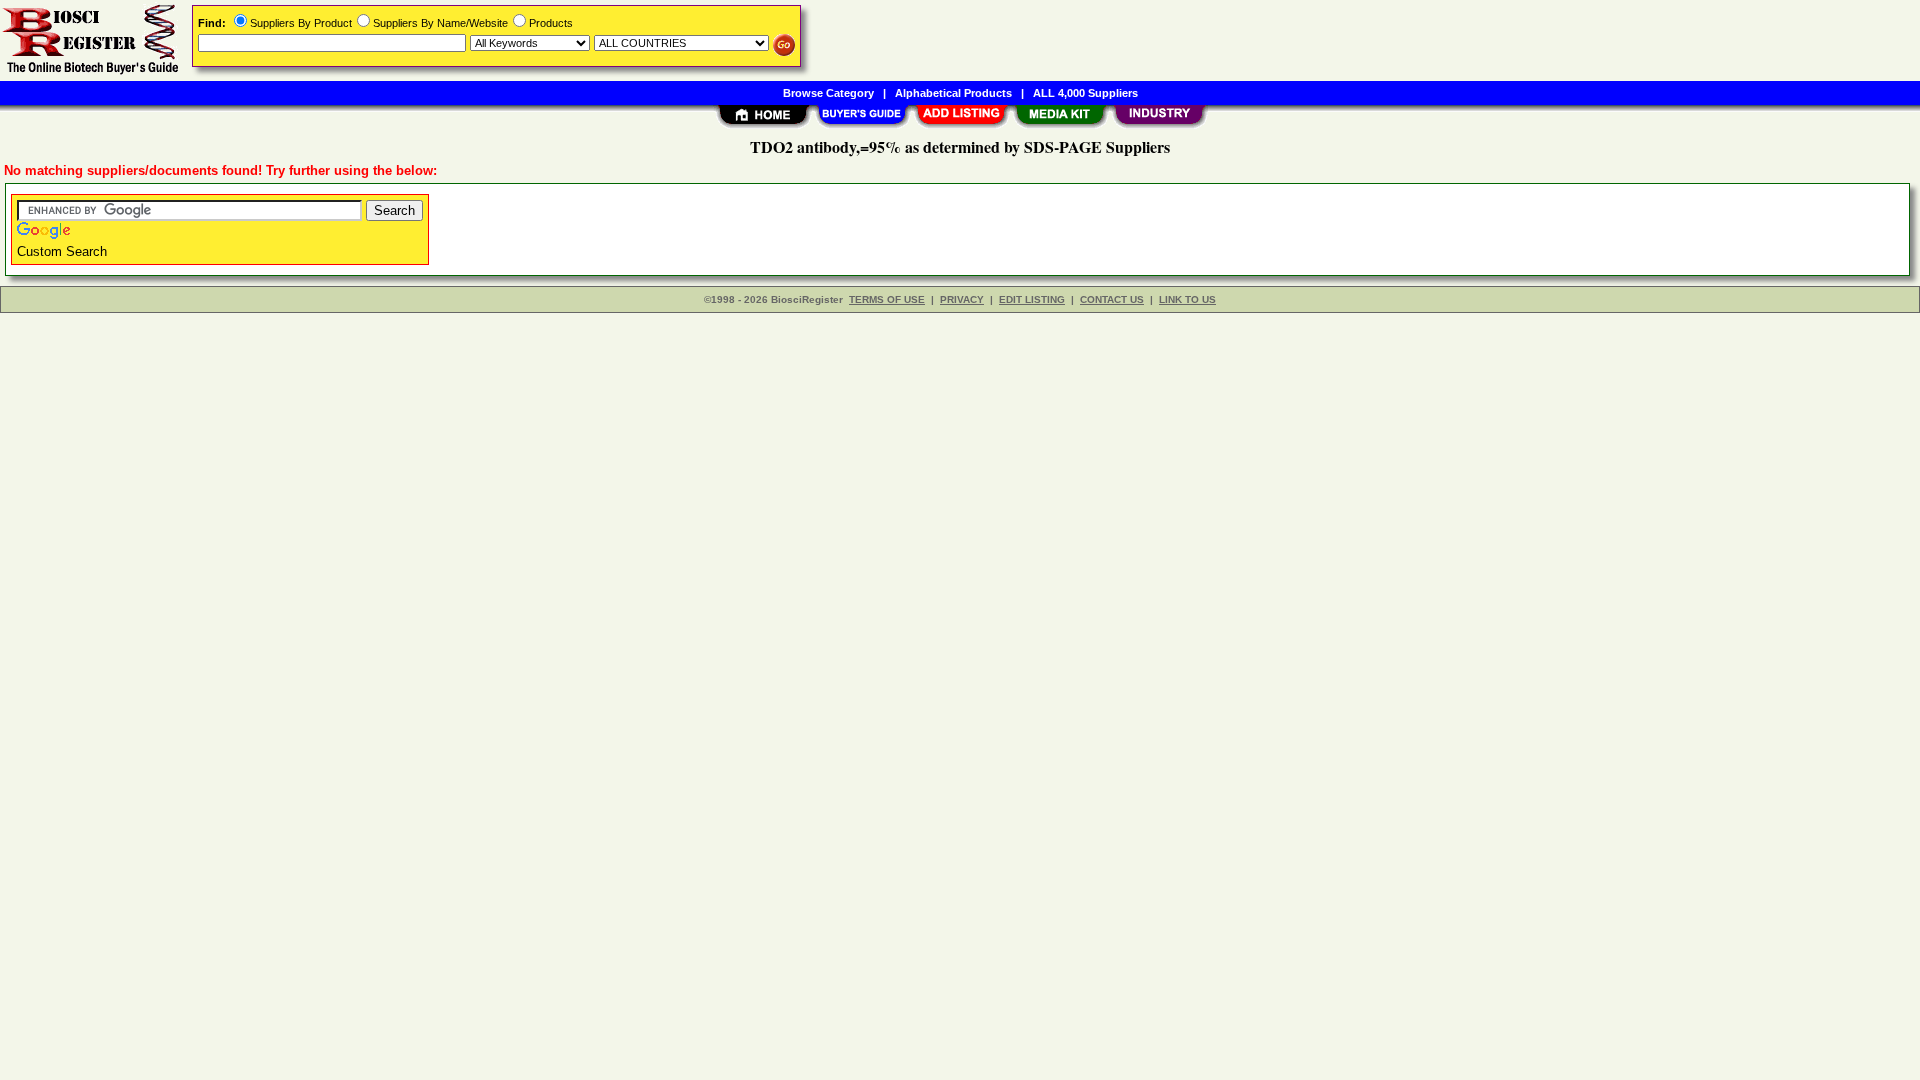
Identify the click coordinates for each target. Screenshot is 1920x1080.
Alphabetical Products (953, 93)
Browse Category (828, 93)
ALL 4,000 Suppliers (1085, 93)
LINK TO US (1187, 299)
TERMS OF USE (887, 299)
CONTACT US (1112, 299)
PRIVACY (962, 299)
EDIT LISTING (1032, 299)
